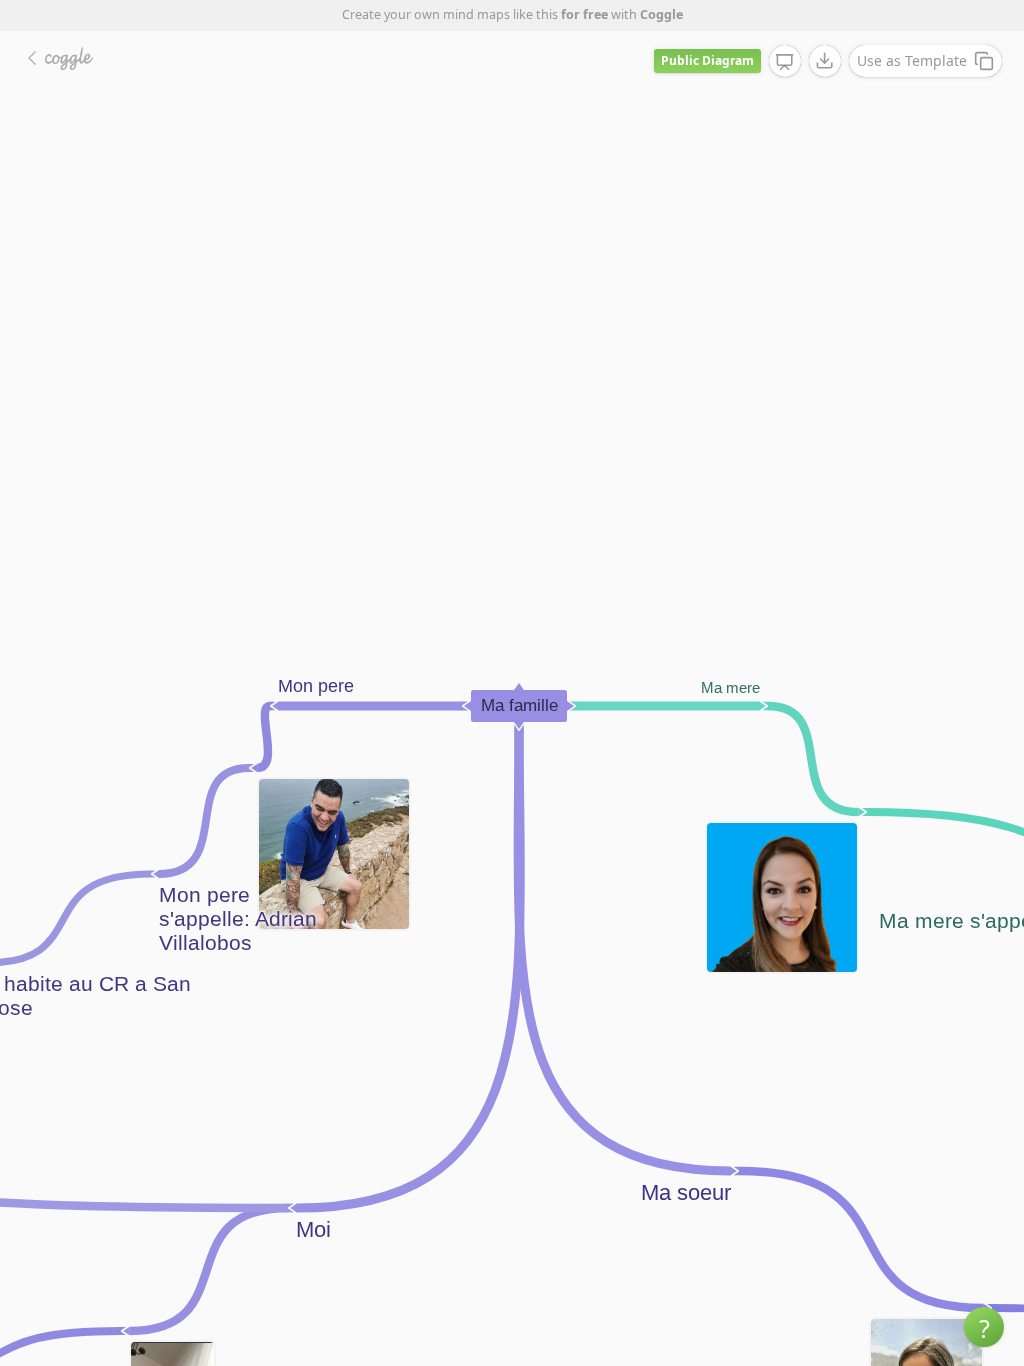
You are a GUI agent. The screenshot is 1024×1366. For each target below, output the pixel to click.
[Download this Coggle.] (825, 61)
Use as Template (912, 60)
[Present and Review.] (785, 62)
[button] (984, 1327)
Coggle (661, 14)
